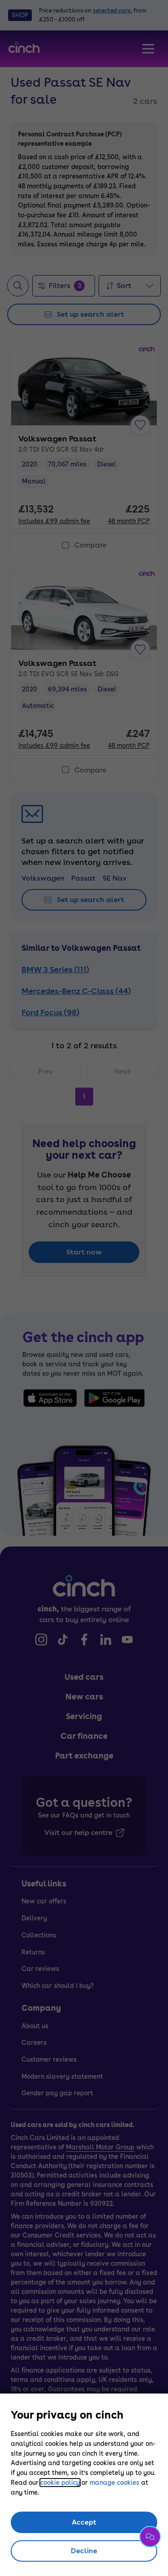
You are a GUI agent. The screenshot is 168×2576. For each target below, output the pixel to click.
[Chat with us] (150, 2537)
